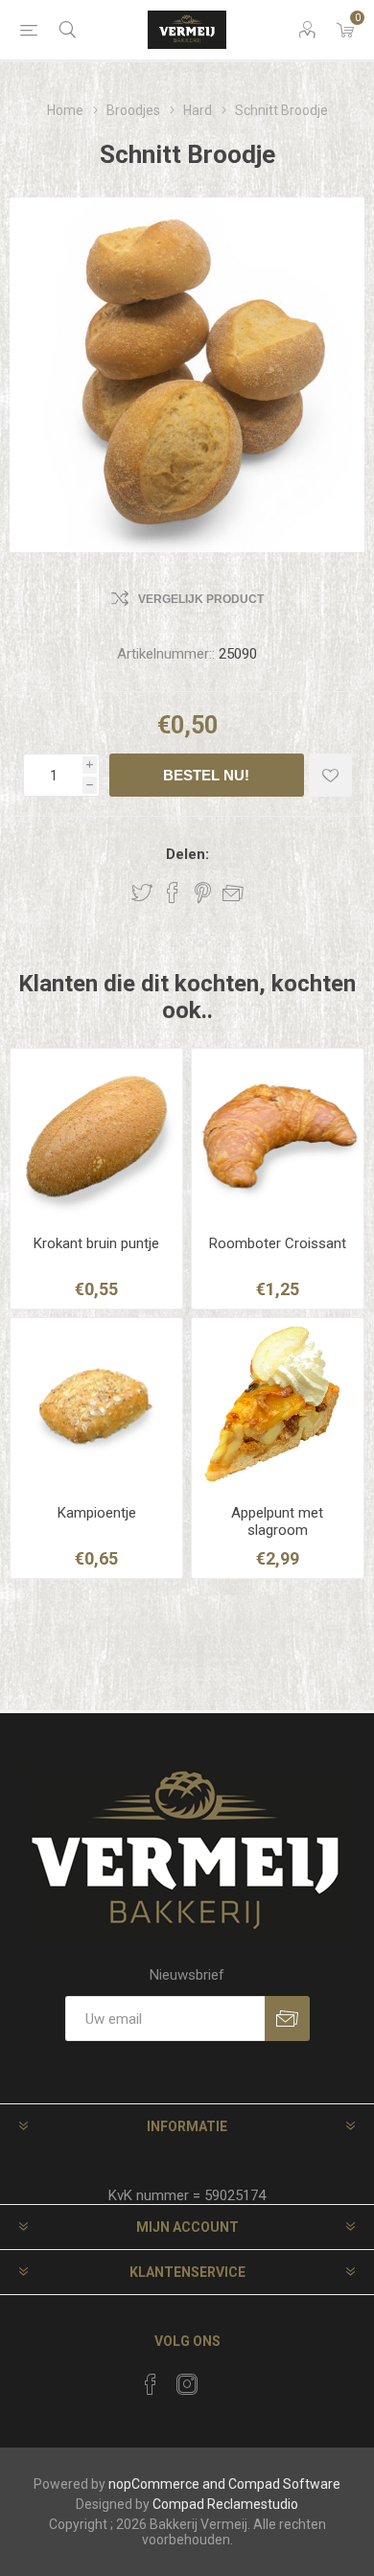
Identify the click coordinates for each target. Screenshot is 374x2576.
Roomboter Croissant (278, 1243)
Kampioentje (97, 1513)
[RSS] (223, 2379)
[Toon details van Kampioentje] (96, 1404)
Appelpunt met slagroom (277, 1521)
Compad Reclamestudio (225, 2504)
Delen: (187, 854)
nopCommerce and (167, 2484)
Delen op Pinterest (203, 893)
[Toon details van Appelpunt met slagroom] (278, 1404)
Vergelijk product (201, 599)
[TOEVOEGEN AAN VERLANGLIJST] (330, 775)
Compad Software (284, 2484)
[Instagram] (187, 2384)
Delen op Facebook (173, 893)
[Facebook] (151, 2384)
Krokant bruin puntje (96, 1243)
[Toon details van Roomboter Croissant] (278, 1135)
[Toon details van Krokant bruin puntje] (96, 1135)
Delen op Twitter (142, 893)
